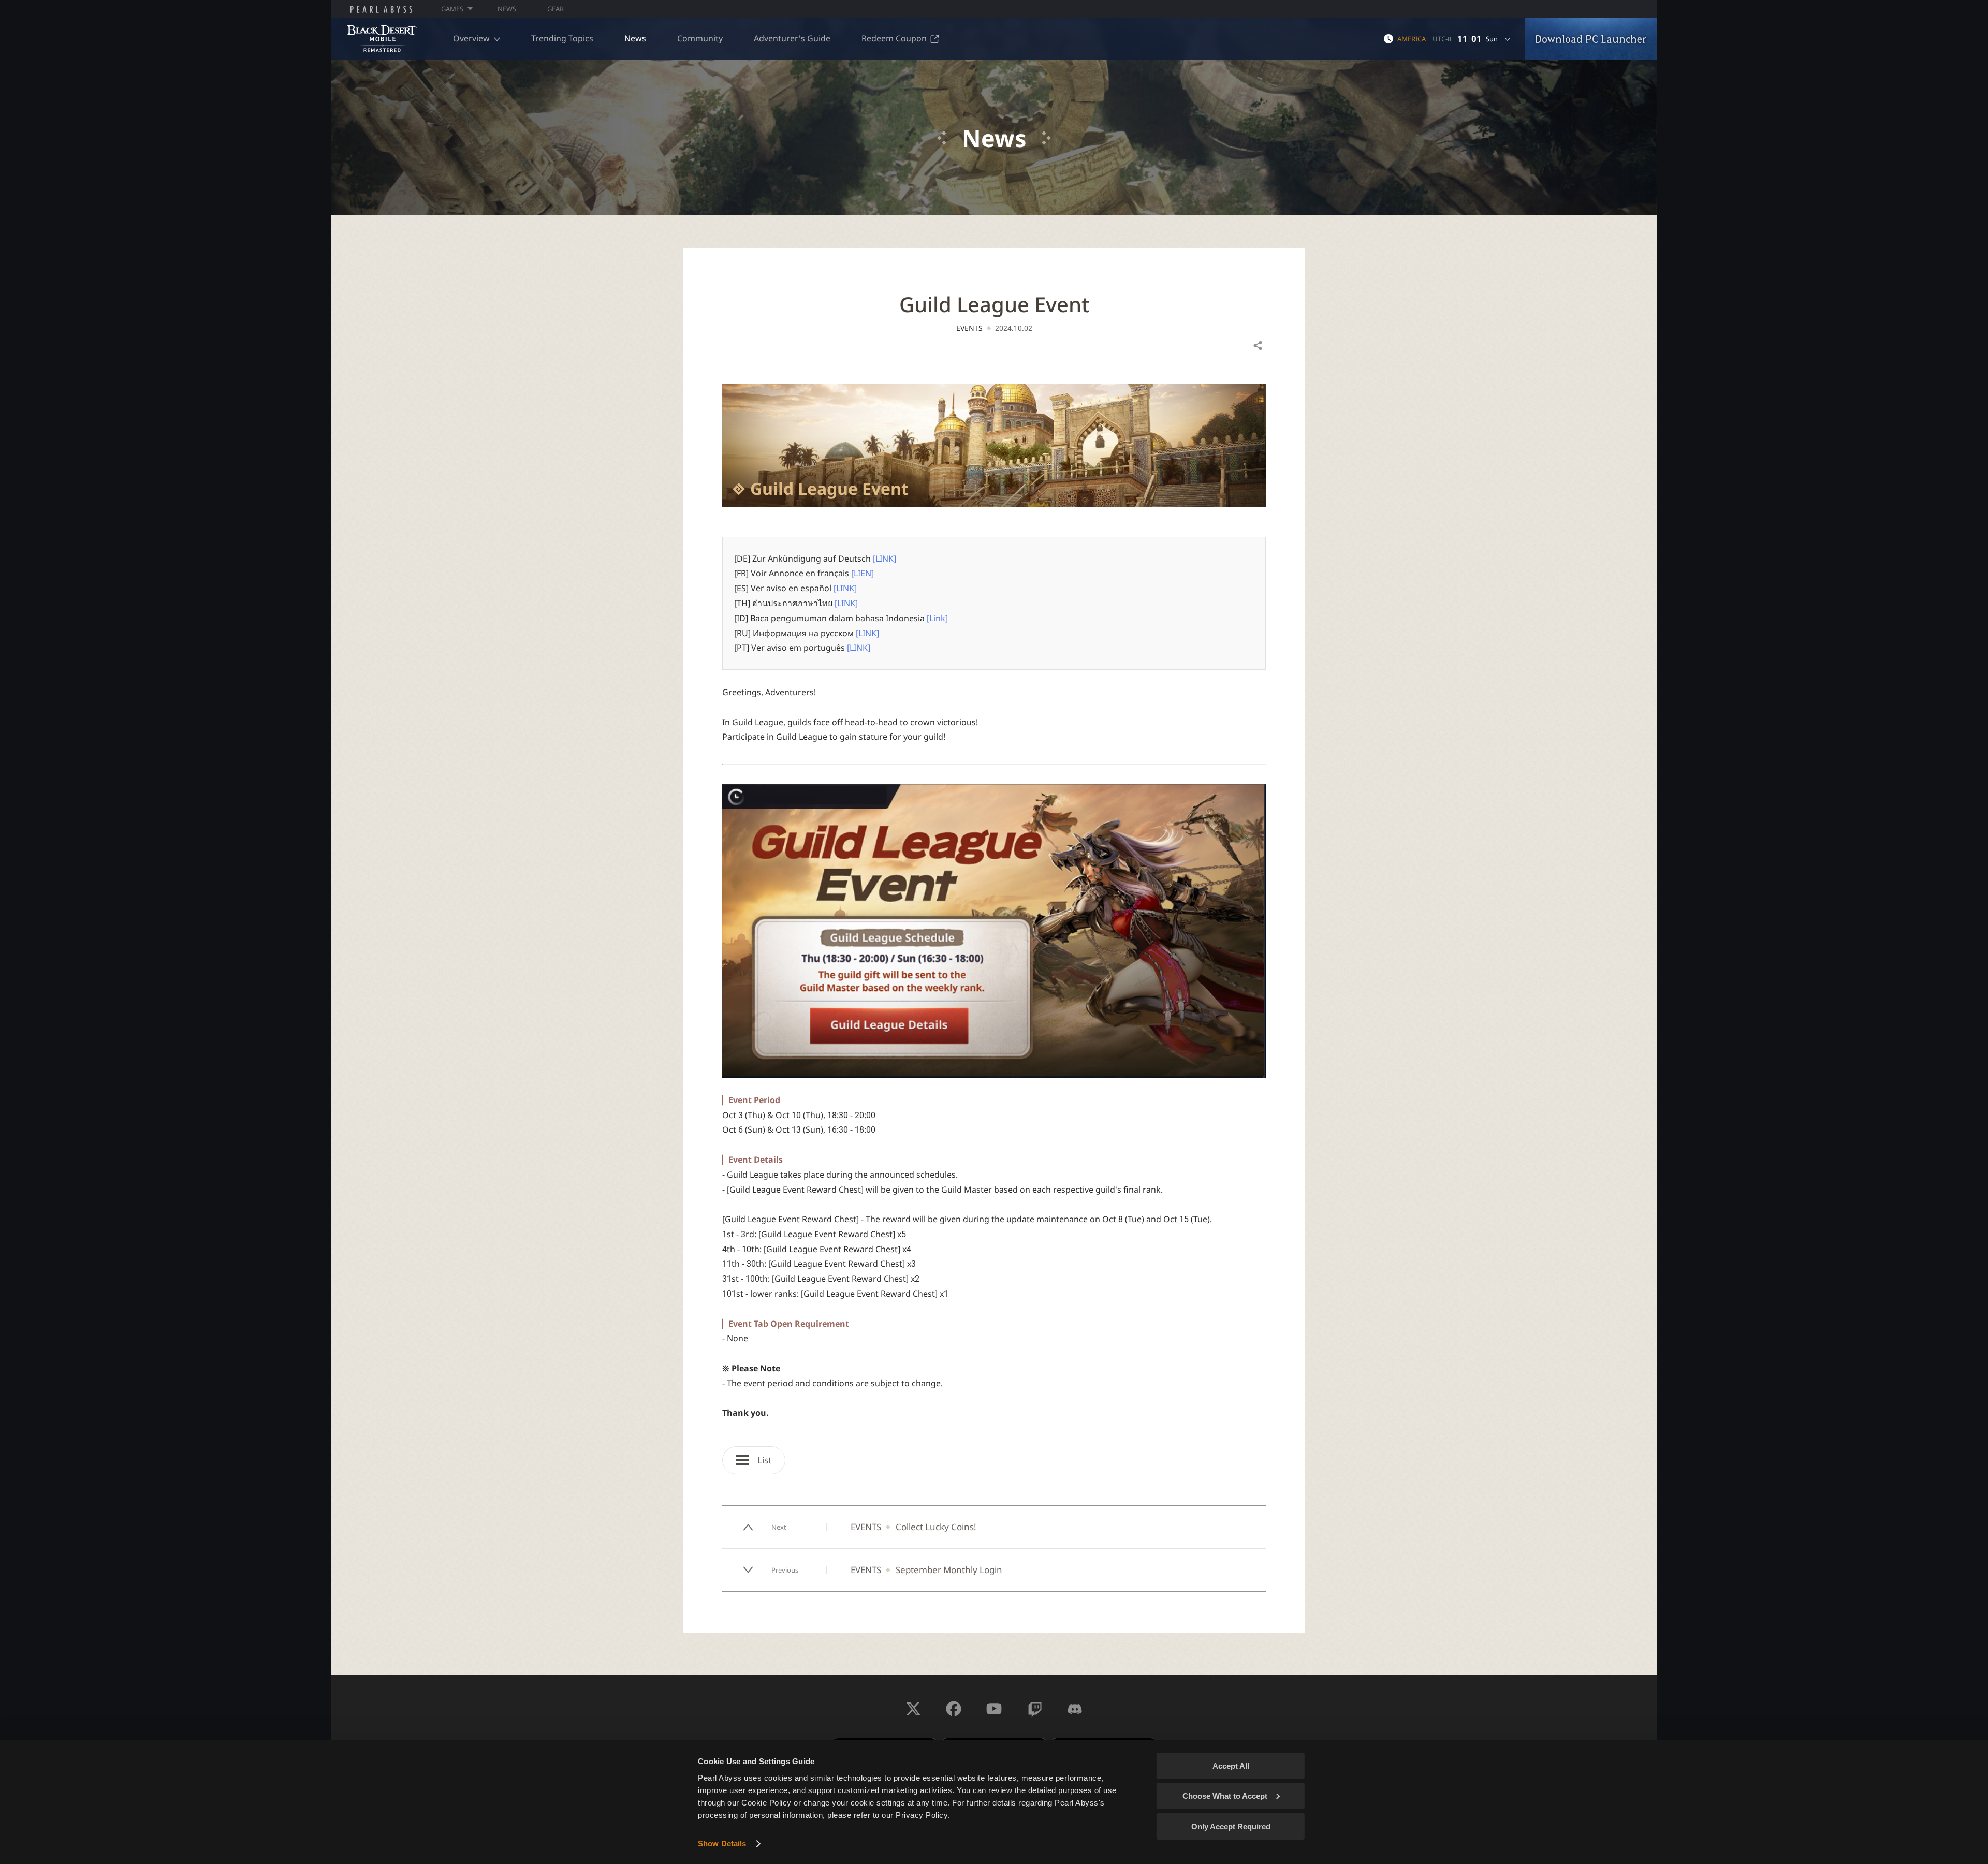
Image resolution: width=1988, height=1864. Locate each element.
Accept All (1231, 1766)
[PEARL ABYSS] (381, 9)
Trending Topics (562, 38)
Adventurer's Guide (792, 38)
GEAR (556, 9)
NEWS (507, 9)
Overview (471, 38)
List (763, 1460)
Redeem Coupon (894, 38)
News (635, 38)
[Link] (937, 618)
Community (700, 38)
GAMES (452, 9)
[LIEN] (863, 573)
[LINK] (885, 559)
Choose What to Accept (1225, 1796)
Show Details (722, 1844)
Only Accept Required (1231, 1826)
